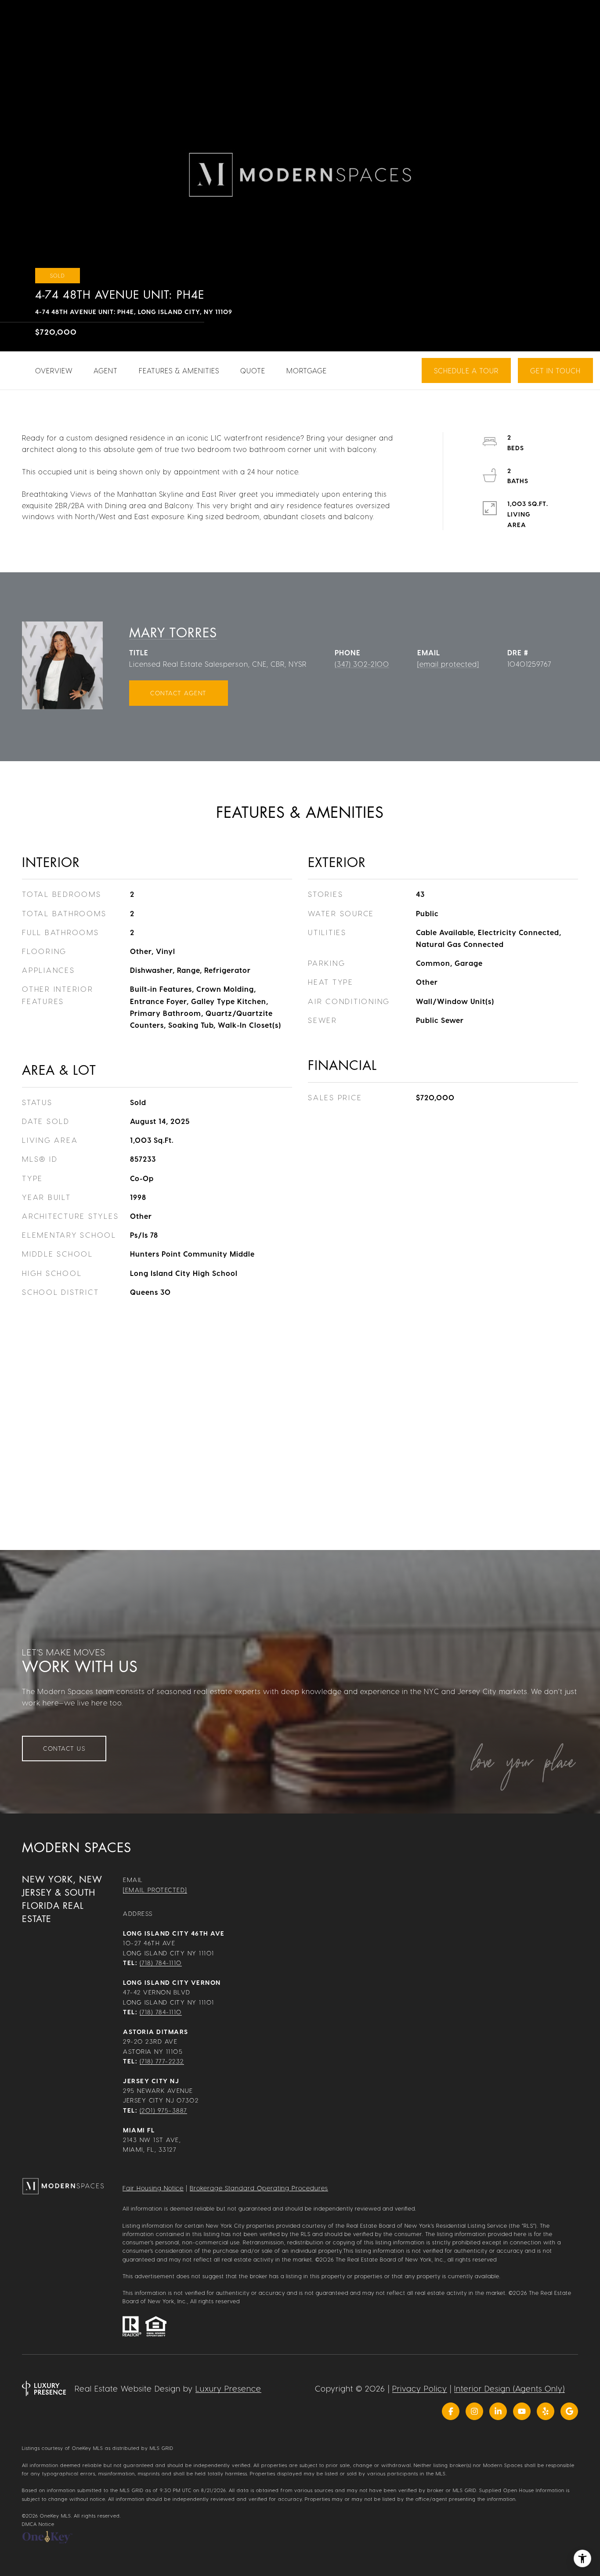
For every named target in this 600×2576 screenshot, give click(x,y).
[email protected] (270, 257)
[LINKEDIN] (498, 2411)
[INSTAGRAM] (474, 2411)
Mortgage (307, 370)
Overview (54, 370)
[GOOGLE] (569, 2411)
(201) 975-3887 (163, 2110)
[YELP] (546, 2411)
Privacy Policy (420, 2388)
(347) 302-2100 (362, 664)
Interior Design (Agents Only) (510, 2388)
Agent (106, 370)
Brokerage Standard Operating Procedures (259, 2188)
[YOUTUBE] (522, 2411)
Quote (253, 370)
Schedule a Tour (466, 370)
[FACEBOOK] (451, 2411)
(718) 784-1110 (161, 1963)
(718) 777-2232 (162, 2061)
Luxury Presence (228, 2388)
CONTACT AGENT (179, 693)
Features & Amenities (179, 370)
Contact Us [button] (64, 1748)
